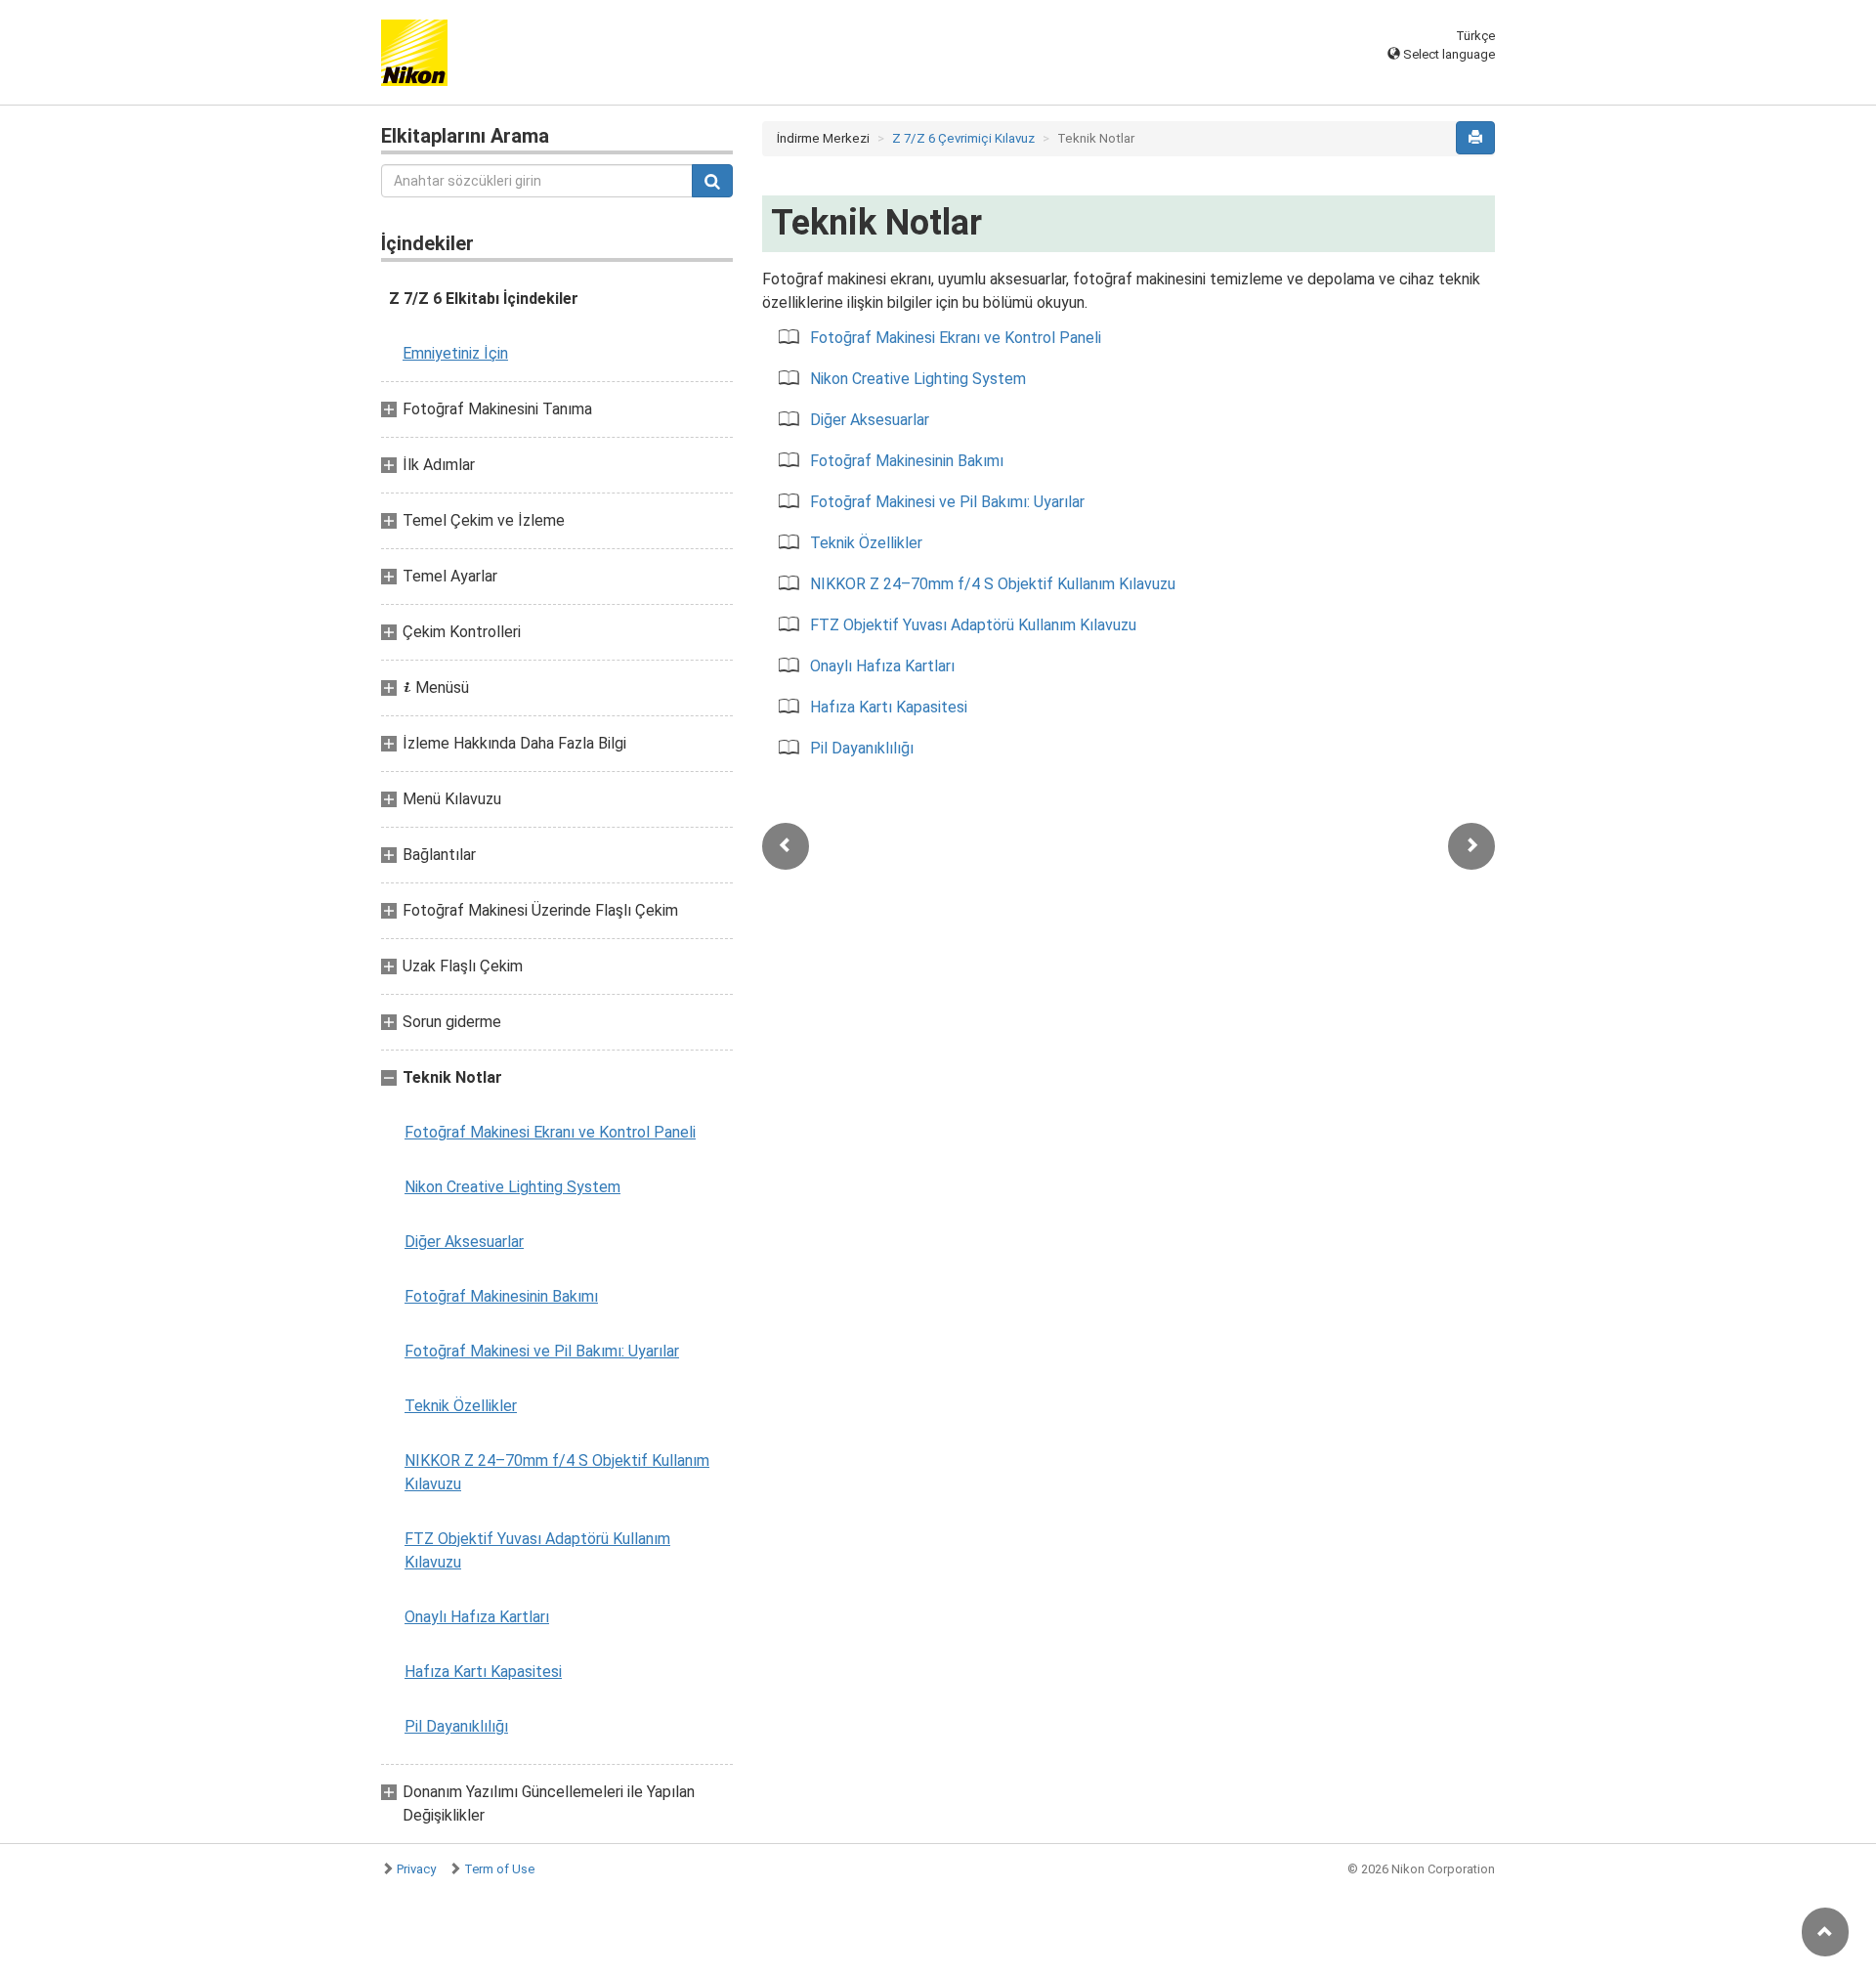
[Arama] (712, 181)
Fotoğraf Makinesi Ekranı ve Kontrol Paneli (550, 1132)
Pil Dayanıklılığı (456, 1726)
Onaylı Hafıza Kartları (477, 1617)
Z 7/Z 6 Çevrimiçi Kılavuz (963, 138)
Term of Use (499, 1869)
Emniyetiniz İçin (455, 353)
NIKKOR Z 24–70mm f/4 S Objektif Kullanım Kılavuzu (557, 1472)
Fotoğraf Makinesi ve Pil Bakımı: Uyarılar (542, 1351)
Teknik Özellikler (461, 1406)
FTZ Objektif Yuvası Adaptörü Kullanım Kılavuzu (537, 1550)
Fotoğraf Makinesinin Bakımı (501, 1296)
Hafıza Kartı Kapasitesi (483, 1672)
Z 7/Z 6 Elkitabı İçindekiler (484, 299)
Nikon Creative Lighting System (512, 1187)
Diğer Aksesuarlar (464, 1242)
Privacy (416, 1869)
